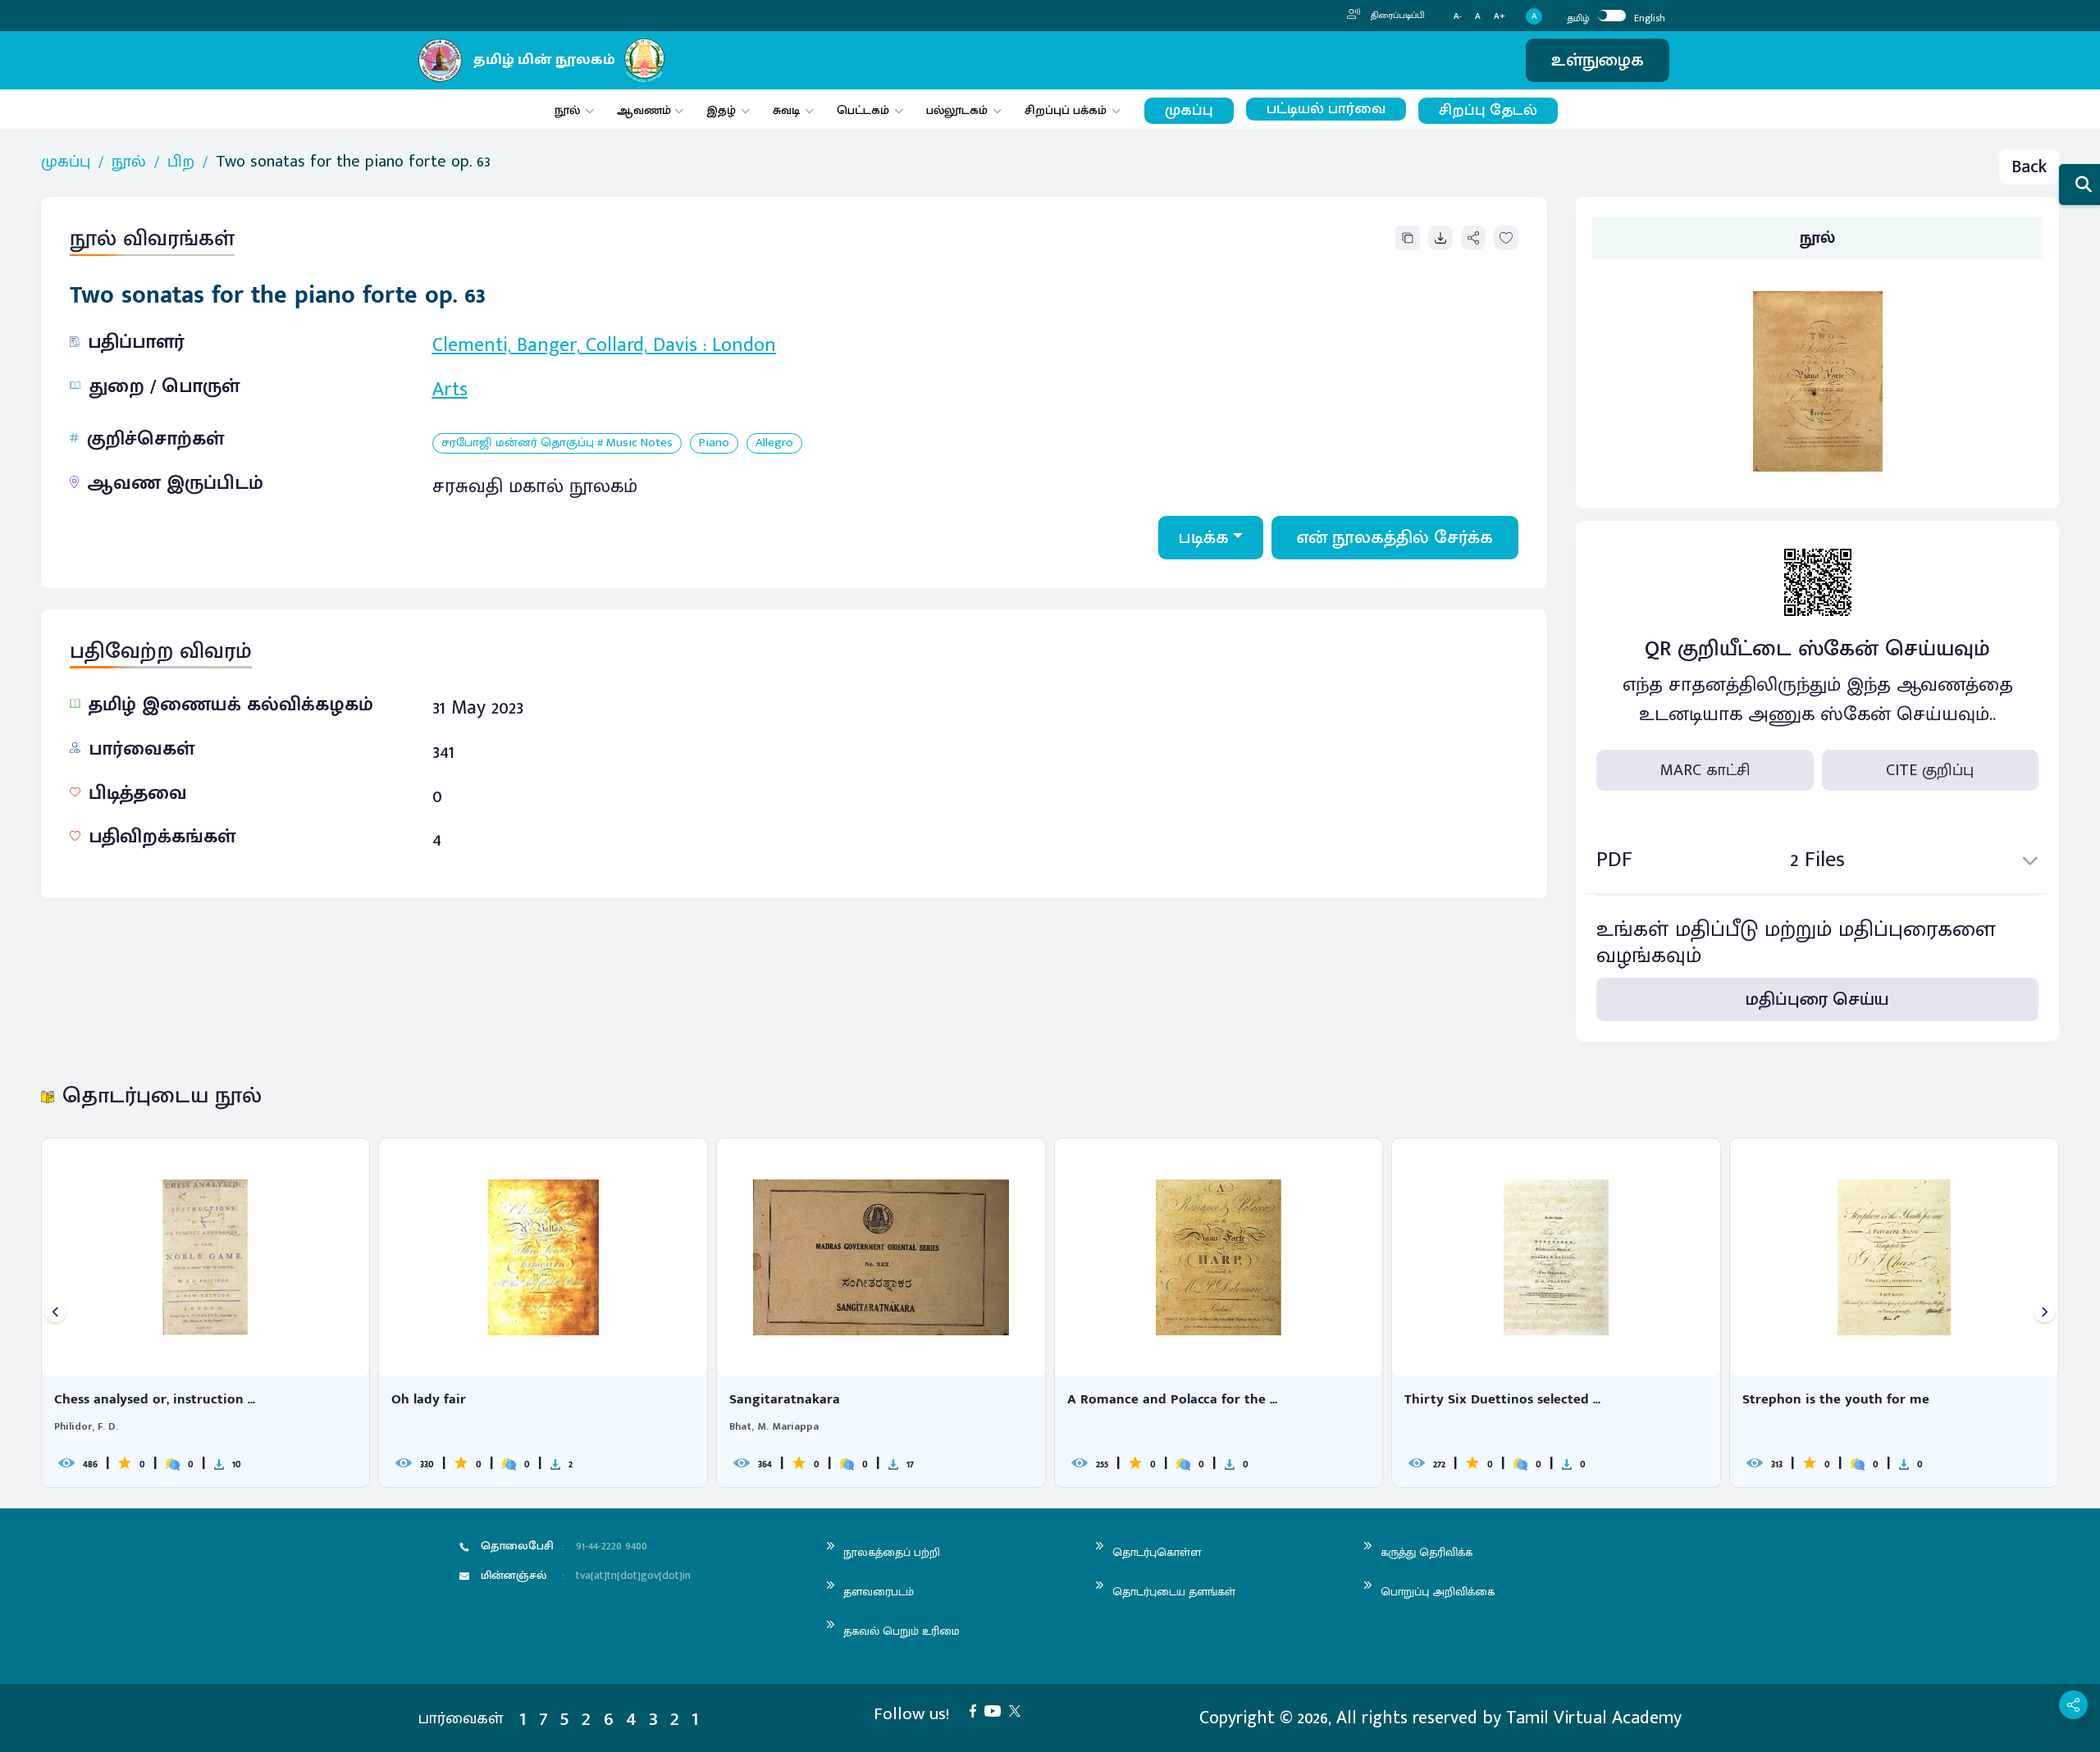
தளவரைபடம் (879, 1592)
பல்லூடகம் (957, 110)
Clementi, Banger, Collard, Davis (565, 345)
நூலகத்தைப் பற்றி (892, 1552)
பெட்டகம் (863, 110)
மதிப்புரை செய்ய (1817, 999)
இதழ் (721, 110)
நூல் (567, 110)
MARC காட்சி (1705, 770)
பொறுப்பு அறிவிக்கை (1438, 1592)
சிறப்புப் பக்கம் (1066, 110)
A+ (1500, 17)
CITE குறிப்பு (1930, 770)
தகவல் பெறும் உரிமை (902, 1631)
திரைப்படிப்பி (1397, 16)
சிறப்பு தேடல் (1488, 110)
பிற (181, 162)
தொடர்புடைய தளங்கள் (1174, 1592)
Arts (450, 390)
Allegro (774, 443)
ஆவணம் (646, 110)
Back (2029, 167)
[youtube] (997, 1710)
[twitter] (1019, 1710)
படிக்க (1204, 538)
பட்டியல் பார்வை (1326, 109)
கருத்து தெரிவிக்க (1427, 1552)
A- (1458, 17)
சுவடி (786, 110)
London (744, 345)
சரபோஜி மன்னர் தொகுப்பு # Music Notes (557, 443)
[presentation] (55, 1313)
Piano (714, 443)
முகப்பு (1189, 110)
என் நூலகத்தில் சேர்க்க (1395, 538)
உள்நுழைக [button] (1598, 60)
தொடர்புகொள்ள (1157, 1552)
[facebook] (977, 1710)
